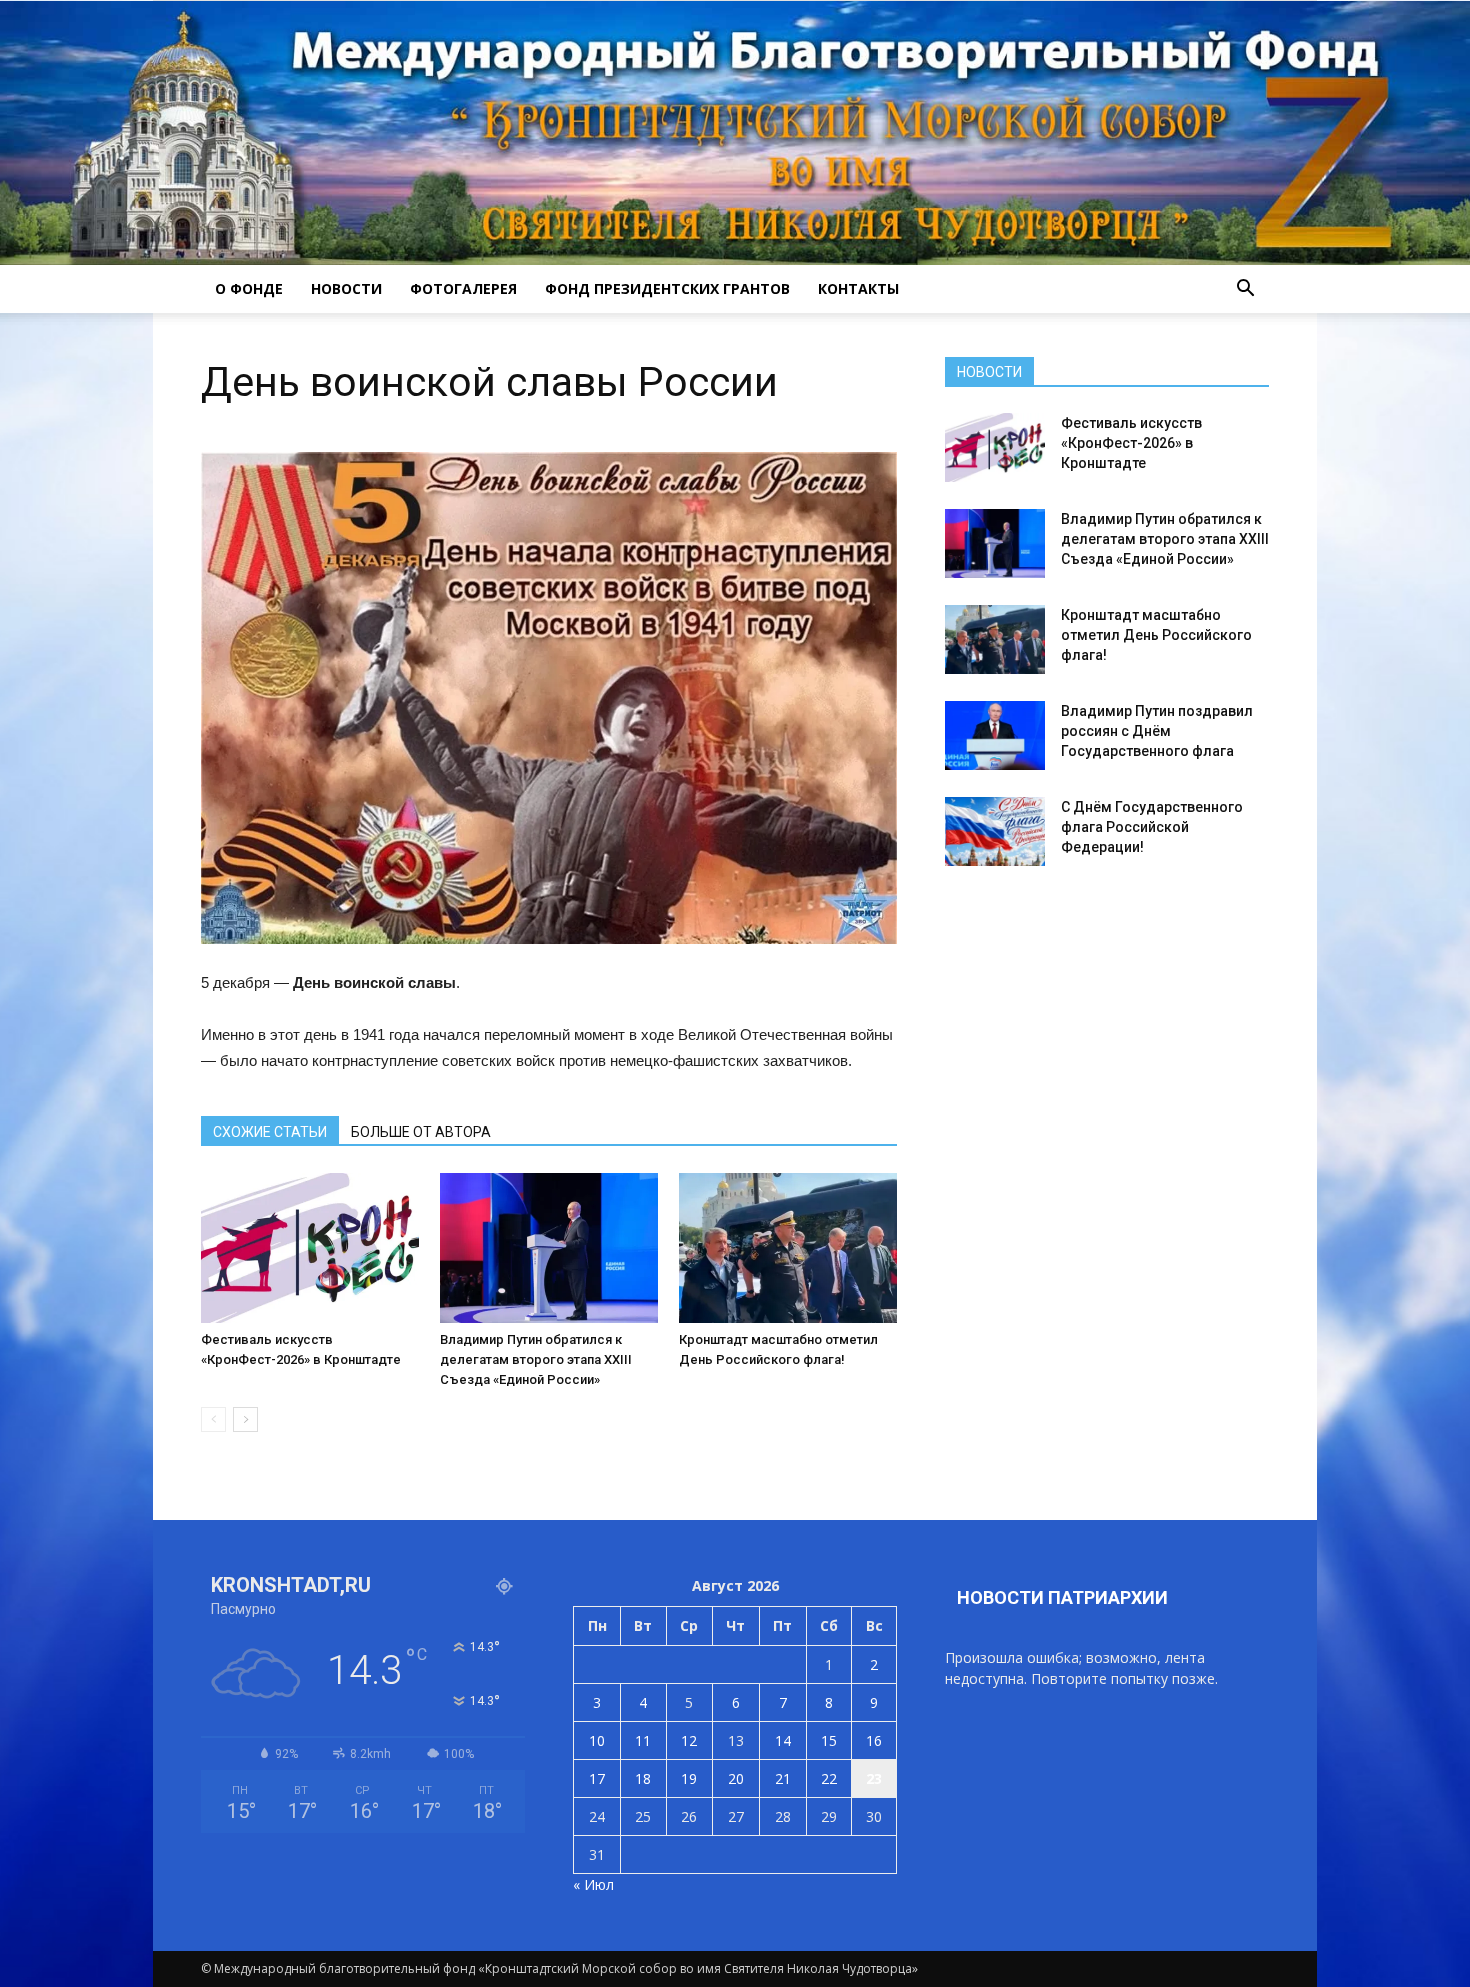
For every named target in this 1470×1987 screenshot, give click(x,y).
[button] (1245, 289)
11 (643, 1740)
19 (689, 1778)
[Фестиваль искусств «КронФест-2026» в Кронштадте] (310, 1248)
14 (783, 1740)
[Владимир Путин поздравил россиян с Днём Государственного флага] (995, 735)
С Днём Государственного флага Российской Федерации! (1152, 827)
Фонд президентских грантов (667, 288)
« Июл (593, 1884)
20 (736, 1778)
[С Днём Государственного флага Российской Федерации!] (995, 831)
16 (874, 1740)
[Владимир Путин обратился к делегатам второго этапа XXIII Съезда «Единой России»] (549, 1248)
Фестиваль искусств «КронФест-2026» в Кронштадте (1131, 443)
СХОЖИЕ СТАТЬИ (270, 1132)
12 (689, 1740)
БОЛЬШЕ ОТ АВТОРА (421, 1132)
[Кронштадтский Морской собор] (735, 133)
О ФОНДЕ (249, 288)
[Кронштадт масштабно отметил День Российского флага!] (788, 1248)
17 (597, 1778)
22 (829, 1778)
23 (874, 1778)
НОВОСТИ (346, 288)
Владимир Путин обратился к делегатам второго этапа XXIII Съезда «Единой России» (536, 1359)
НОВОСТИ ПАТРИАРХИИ (1062, 1597)
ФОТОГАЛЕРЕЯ (463, 288)
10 (597, 1740)
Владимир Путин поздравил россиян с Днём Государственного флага (1157, 731)
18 (643, 1778)
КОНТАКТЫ (858, 288)
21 (783, 1778)
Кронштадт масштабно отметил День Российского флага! (1156, 635)
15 (829, 1740)
